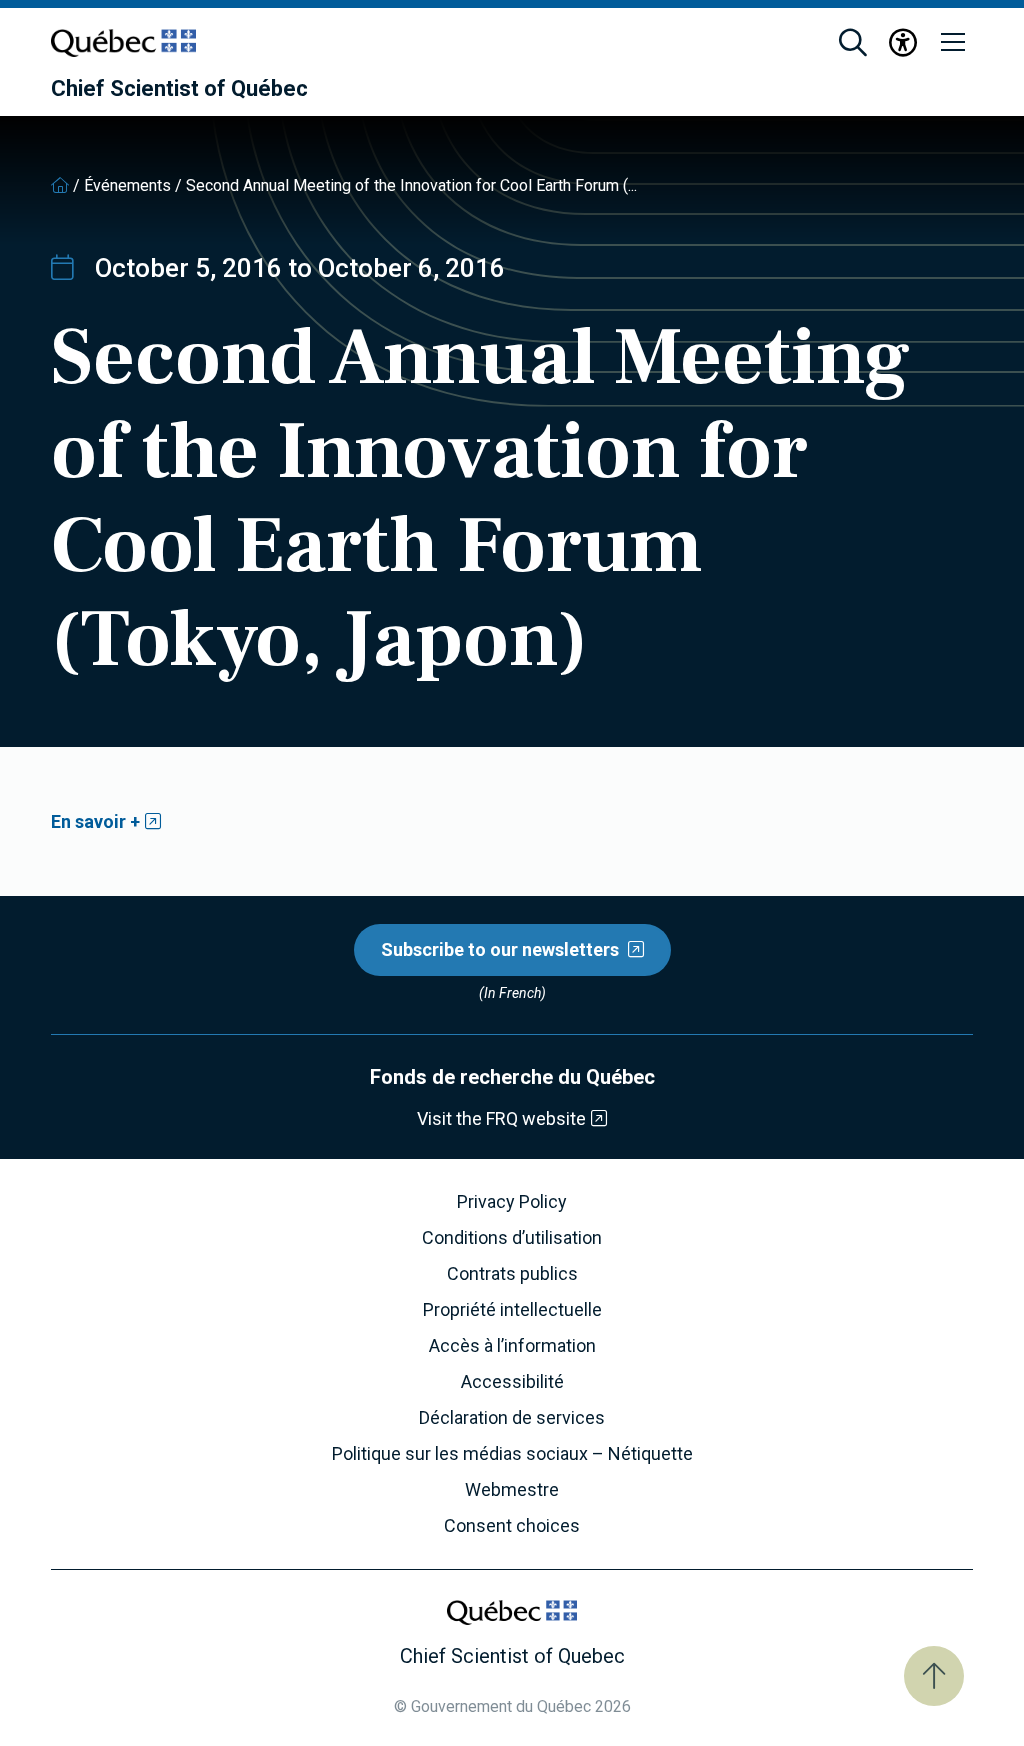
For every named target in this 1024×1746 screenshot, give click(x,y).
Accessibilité (512, 1382)
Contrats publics (512, 1274)
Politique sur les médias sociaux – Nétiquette (512, 1454)
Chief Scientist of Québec (179, 89)
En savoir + (95, 821)
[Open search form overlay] (853, 43)
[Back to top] (934, 1676)
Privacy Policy (512, 1202)
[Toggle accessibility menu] (903, 43)
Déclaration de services (512, 1418)
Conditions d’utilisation (512, 1238)
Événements (127, 185)
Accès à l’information (512, 1346)
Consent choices (512, 1526)
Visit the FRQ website (501, 1118)
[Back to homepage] (60, 185)
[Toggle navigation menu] (953, 43)
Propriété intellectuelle (512, 1310)
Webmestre (512, 1490)
